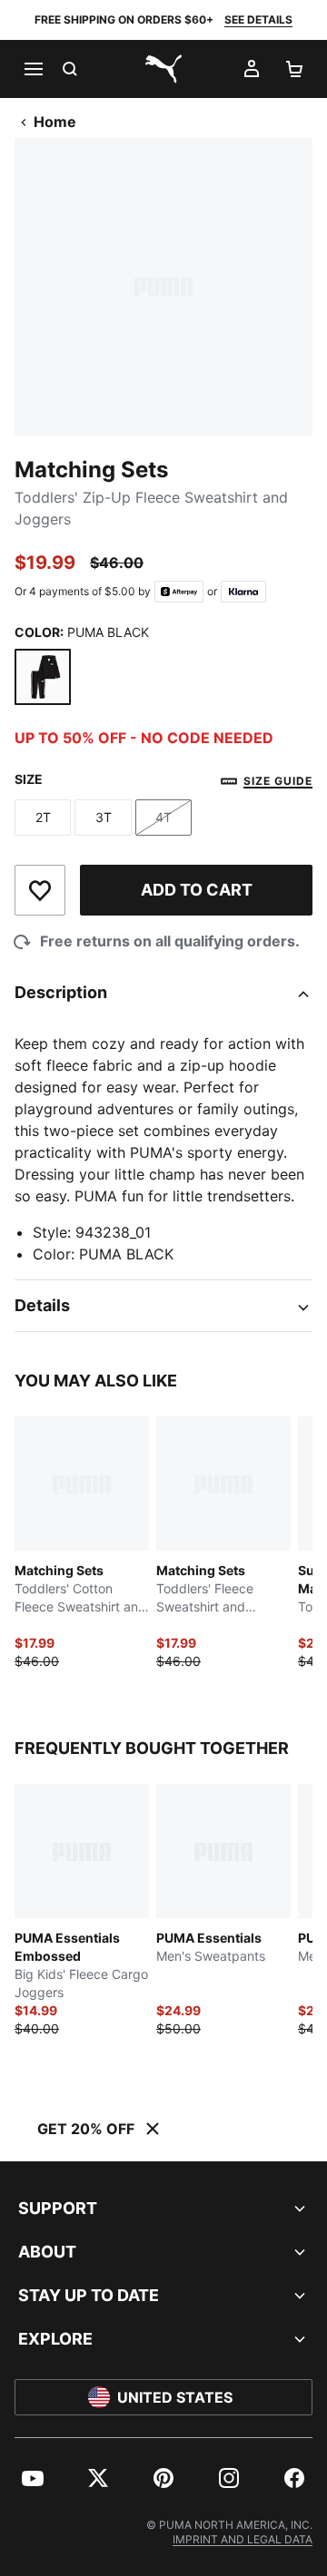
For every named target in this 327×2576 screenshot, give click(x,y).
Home (55, 122)
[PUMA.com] (163, 69)
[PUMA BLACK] (43, 677)
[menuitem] (33, 2478)
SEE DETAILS (258, 20)
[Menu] (33, 69)
